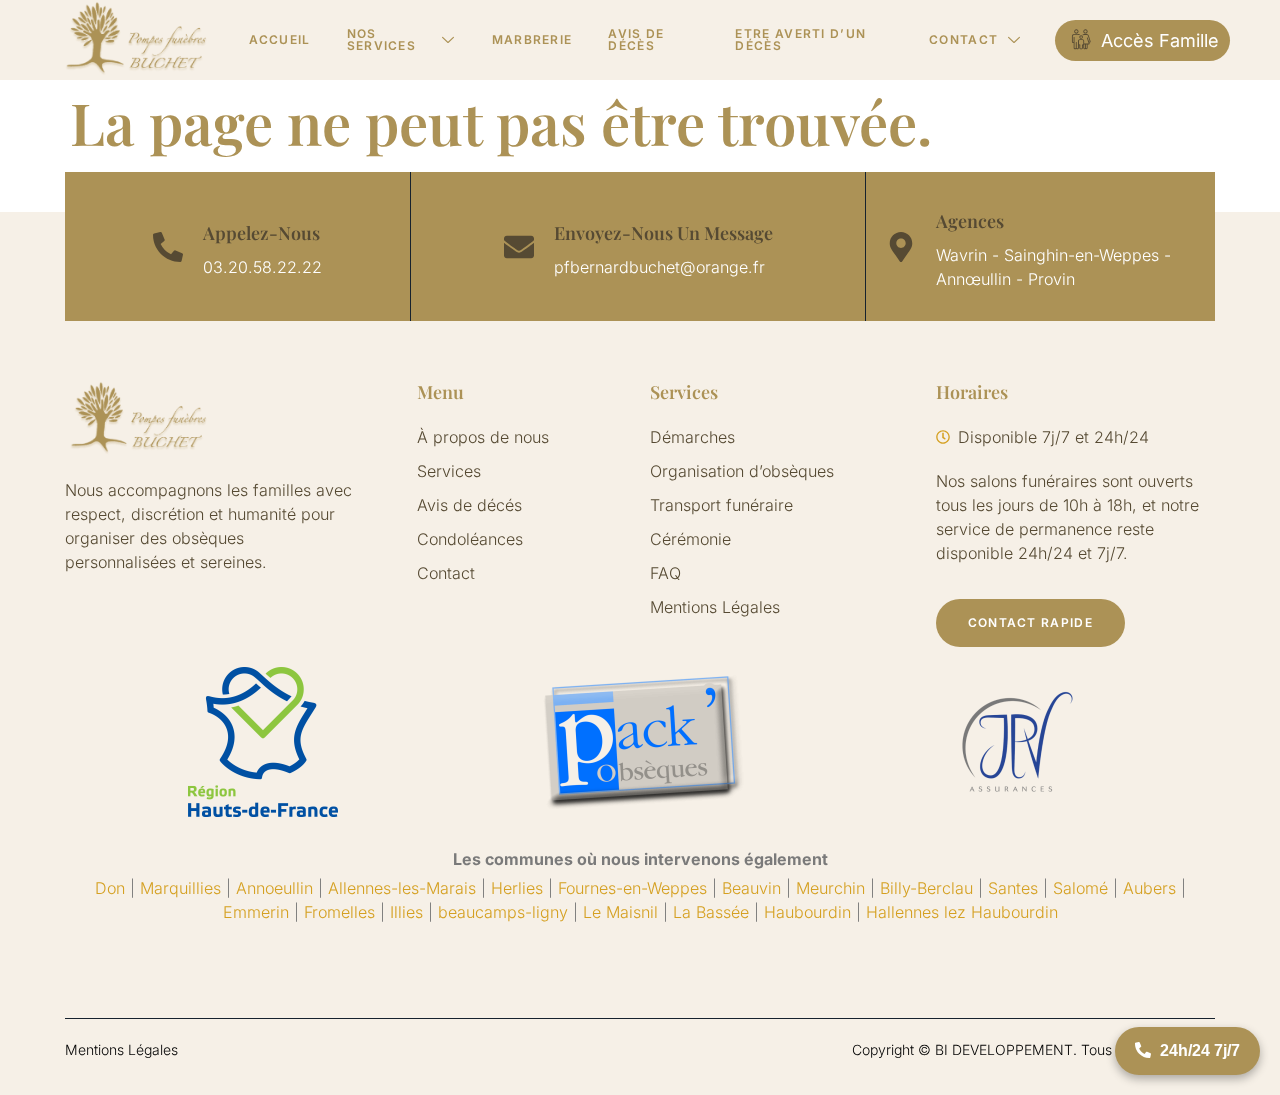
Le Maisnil (620, 912)
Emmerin (256, 912)
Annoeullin (274, 888)
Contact (963, 39)
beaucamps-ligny (503, 912)
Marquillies (180, 888)
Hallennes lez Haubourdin (962, 912)
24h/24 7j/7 (1198, 1050)
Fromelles (339, 912)
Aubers (1149, 888)
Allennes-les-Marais (402, 888)
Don (110, 888)
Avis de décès (636, 39)
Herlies (517, 888)
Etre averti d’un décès (800, 39)
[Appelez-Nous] (168, 247)
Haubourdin (807, 912)
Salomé (1080, 888)
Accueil (280, 39)
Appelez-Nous (261, 233)
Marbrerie (532, 39)
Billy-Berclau (926, 888)
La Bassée (711, 912)
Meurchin (830, 888)
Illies (406, 912)
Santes (1013, 888)
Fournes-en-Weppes (632, 888)
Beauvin (751, 888)
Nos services (381, 39)
